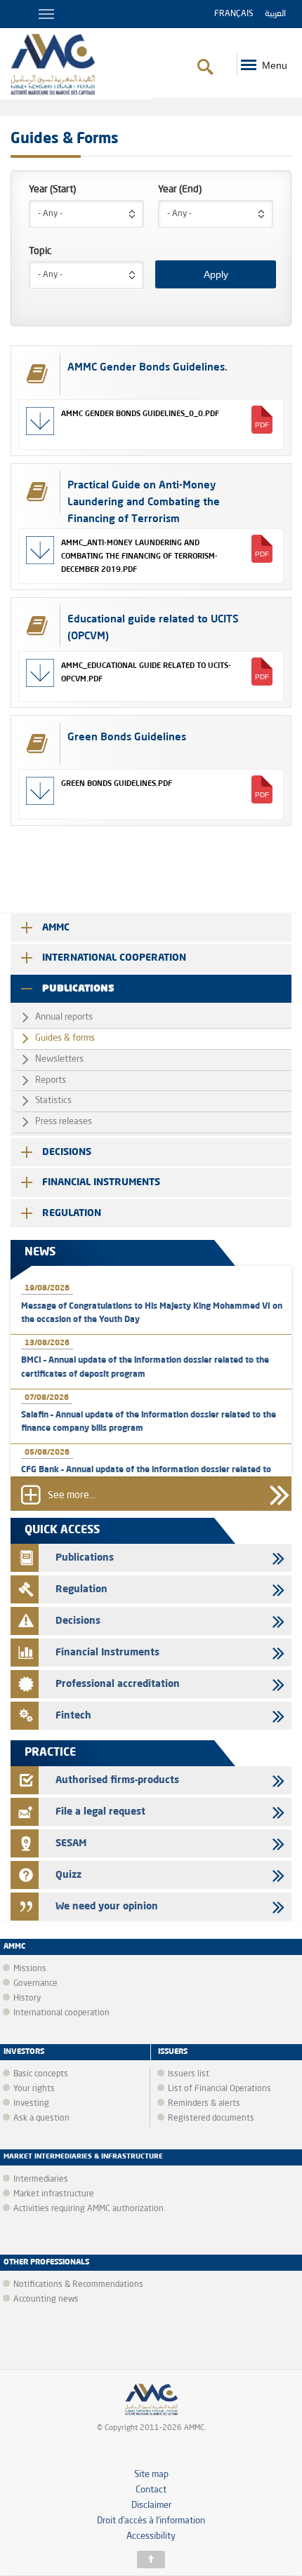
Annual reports (64, 1017)
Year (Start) (52, 189)
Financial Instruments (101, 1182)
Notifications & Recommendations (78, 2285)
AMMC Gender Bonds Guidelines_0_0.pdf (140, 413)
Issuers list (189, 2074)
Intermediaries (41, 2180)
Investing (31, 2104)
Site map (151, 2475)
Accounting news (46, 2300)
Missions (30, 1969)
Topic (40, 251)
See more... (72, 1496)
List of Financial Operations (219, 2089)
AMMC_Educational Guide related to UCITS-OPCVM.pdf (146, 672)
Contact (151, 2490)
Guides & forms (65, 1038)
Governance (35, 1984)
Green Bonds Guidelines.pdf (117, 783)
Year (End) (180, 189)
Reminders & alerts (204, 2104)
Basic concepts (41, 2074)
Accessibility (151, 2536)
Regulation (72, 1213)
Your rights (34, 2089)
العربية (275, 14)
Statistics (53, 1101)
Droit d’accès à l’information (151, 2521)
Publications (78, 989)
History (27, 1998)
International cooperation (114, 958)
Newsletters (59, 1059)
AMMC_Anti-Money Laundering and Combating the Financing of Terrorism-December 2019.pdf (139, 556)
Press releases (64, 1122)
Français (234, 14)
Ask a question (41, 2118)
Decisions (67, 1152)
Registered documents (211, 2118)
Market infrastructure (54, 2194)
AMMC (56, 928)
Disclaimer (151, 2505)
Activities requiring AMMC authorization (88, 2209)
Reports (51, 1080)
